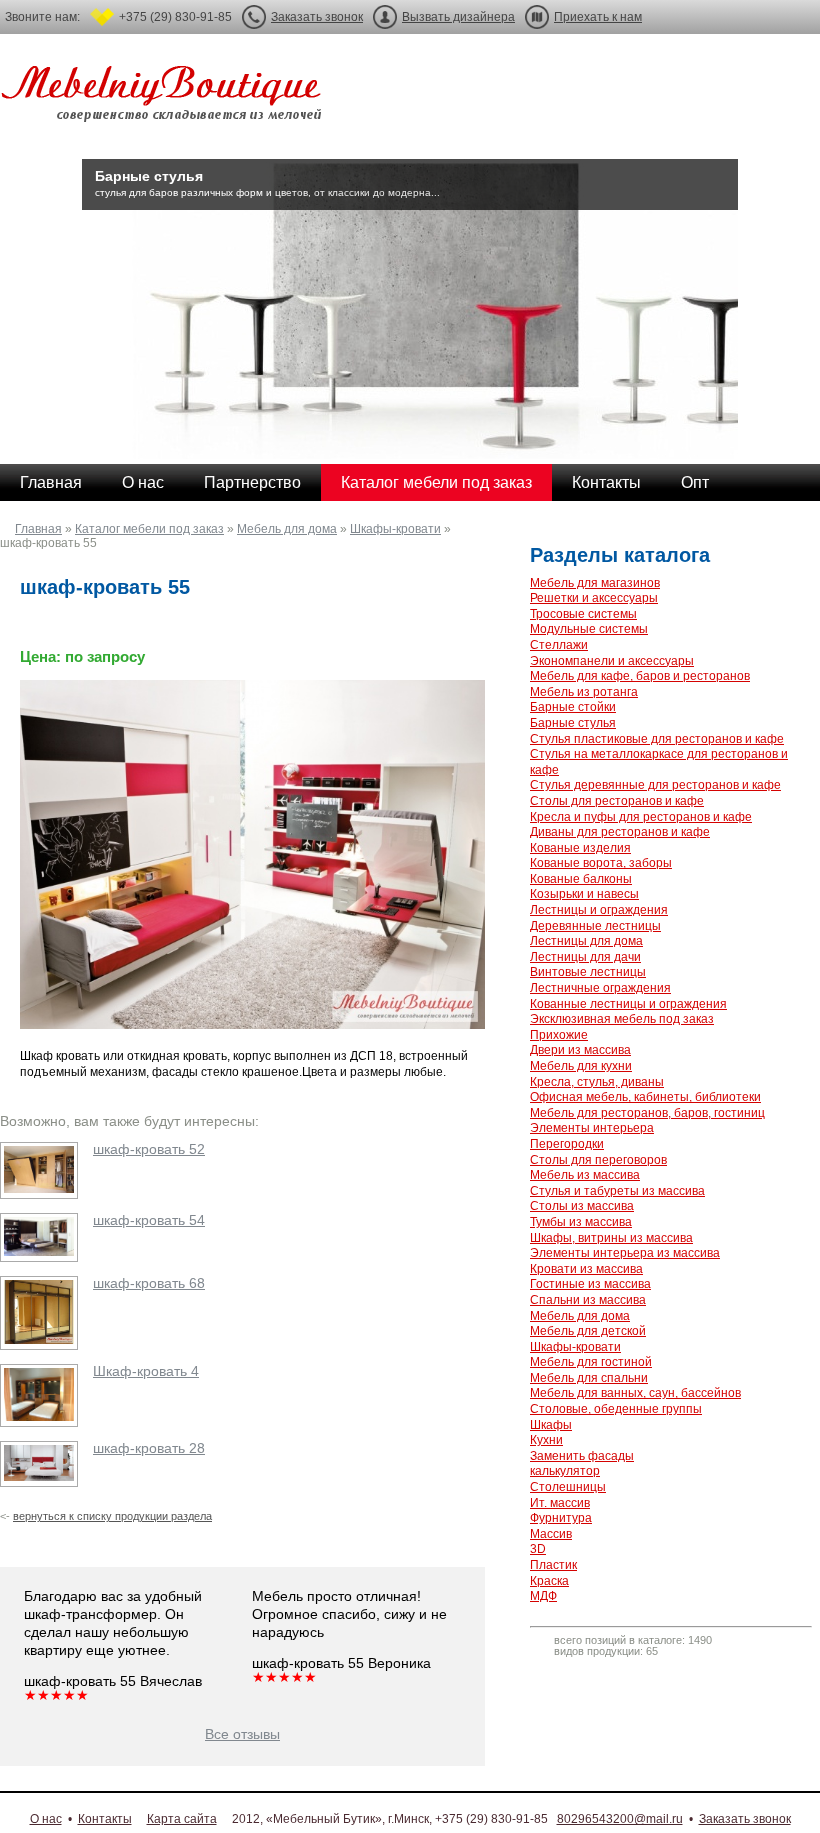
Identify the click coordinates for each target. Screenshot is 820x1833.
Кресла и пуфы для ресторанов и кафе (641, 817)
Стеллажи (559, 645)
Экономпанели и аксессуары (612, 661)
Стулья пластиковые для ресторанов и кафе (657, 739)
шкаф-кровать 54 (149, 1220)
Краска (549, 1581)
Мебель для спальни (589, 1378)
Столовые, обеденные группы (616, 1409)
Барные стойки (573, 707)
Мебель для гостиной (591, 1362)
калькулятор (565, 1471)
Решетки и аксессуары (594, 598)
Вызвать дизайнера (458, 17)
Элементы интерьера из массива (625, 1253)
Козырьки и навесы (584, 894)
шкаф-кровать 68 (149, 1283)
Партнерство (252, 482)
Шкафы (551, 1425)
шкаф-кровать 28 (149, 1448)
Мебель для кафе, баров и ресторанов (640, 676)
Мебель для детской (588, 1331)
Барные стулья (573, 723)
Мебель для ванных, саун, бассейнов (635, 1393)
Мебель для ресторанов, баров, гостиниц (647, 1113)
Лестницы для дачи (585, 957)
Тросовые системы (583, 614)
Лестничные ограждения (600, 988)
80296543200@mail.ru (620, 1819)
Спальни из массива (588, 1300)
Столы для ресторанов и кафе (617, 801)
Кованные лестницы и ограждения (628, 1004)
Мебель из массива (585, 1175)
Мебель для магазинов (595, 583)
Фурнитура (561, 1518)
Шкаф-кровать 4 (146, 1371)
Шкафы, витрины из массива (611, 1238)
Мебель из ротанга (584, 692)
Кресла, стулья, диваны (597, 1082)
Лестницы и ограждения (599, 910)
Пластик (553, 1565)
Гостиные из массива (590, 1284)
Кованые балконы (581, 879)
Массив (551, 1534)
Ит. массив (560, 1503)
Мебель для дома (287, 529)
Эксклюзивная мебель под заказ (622, 1019)
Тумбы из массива (581, 1222)
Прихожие (559, 1035)
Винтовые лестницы (588, 972)
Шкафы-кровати (395, 529)
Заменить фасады (582, 1456)
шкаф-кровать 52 (149, 1149)
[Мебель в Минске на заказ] (165, 97)
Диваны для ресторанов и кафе (620, 832)
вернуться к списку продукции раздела (112, 1516)
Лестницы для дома (586, 941)
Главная (51, 482)
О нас (143, 482)
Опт (695, 482)
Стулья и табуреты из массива (617, 1191)
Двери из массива (580, 1050)
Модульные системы (589, 629)
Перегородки (567, 1144)
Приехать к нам (598, 17)
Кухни (546, 1440)
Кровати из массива (586, 1269)
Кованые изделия (580, 848)
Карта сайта (182, 1819)
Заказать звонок (317, 17)
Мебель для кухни (581, 1066)
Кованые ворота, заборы (601, 863)
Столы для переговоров (598, 1160)
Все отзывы (242, 1734)
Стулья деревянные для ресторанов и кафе (655, 785)
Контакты (606, 482)
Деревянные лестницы (595, 926)
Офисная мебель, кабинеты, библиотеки (645, 1097)
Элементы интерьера (592, 1128)
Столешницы (568, 1487)
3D (538, 1549)
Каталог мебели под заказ (436, 482)
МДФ (543, 1596)
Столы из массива (582, 1206)
